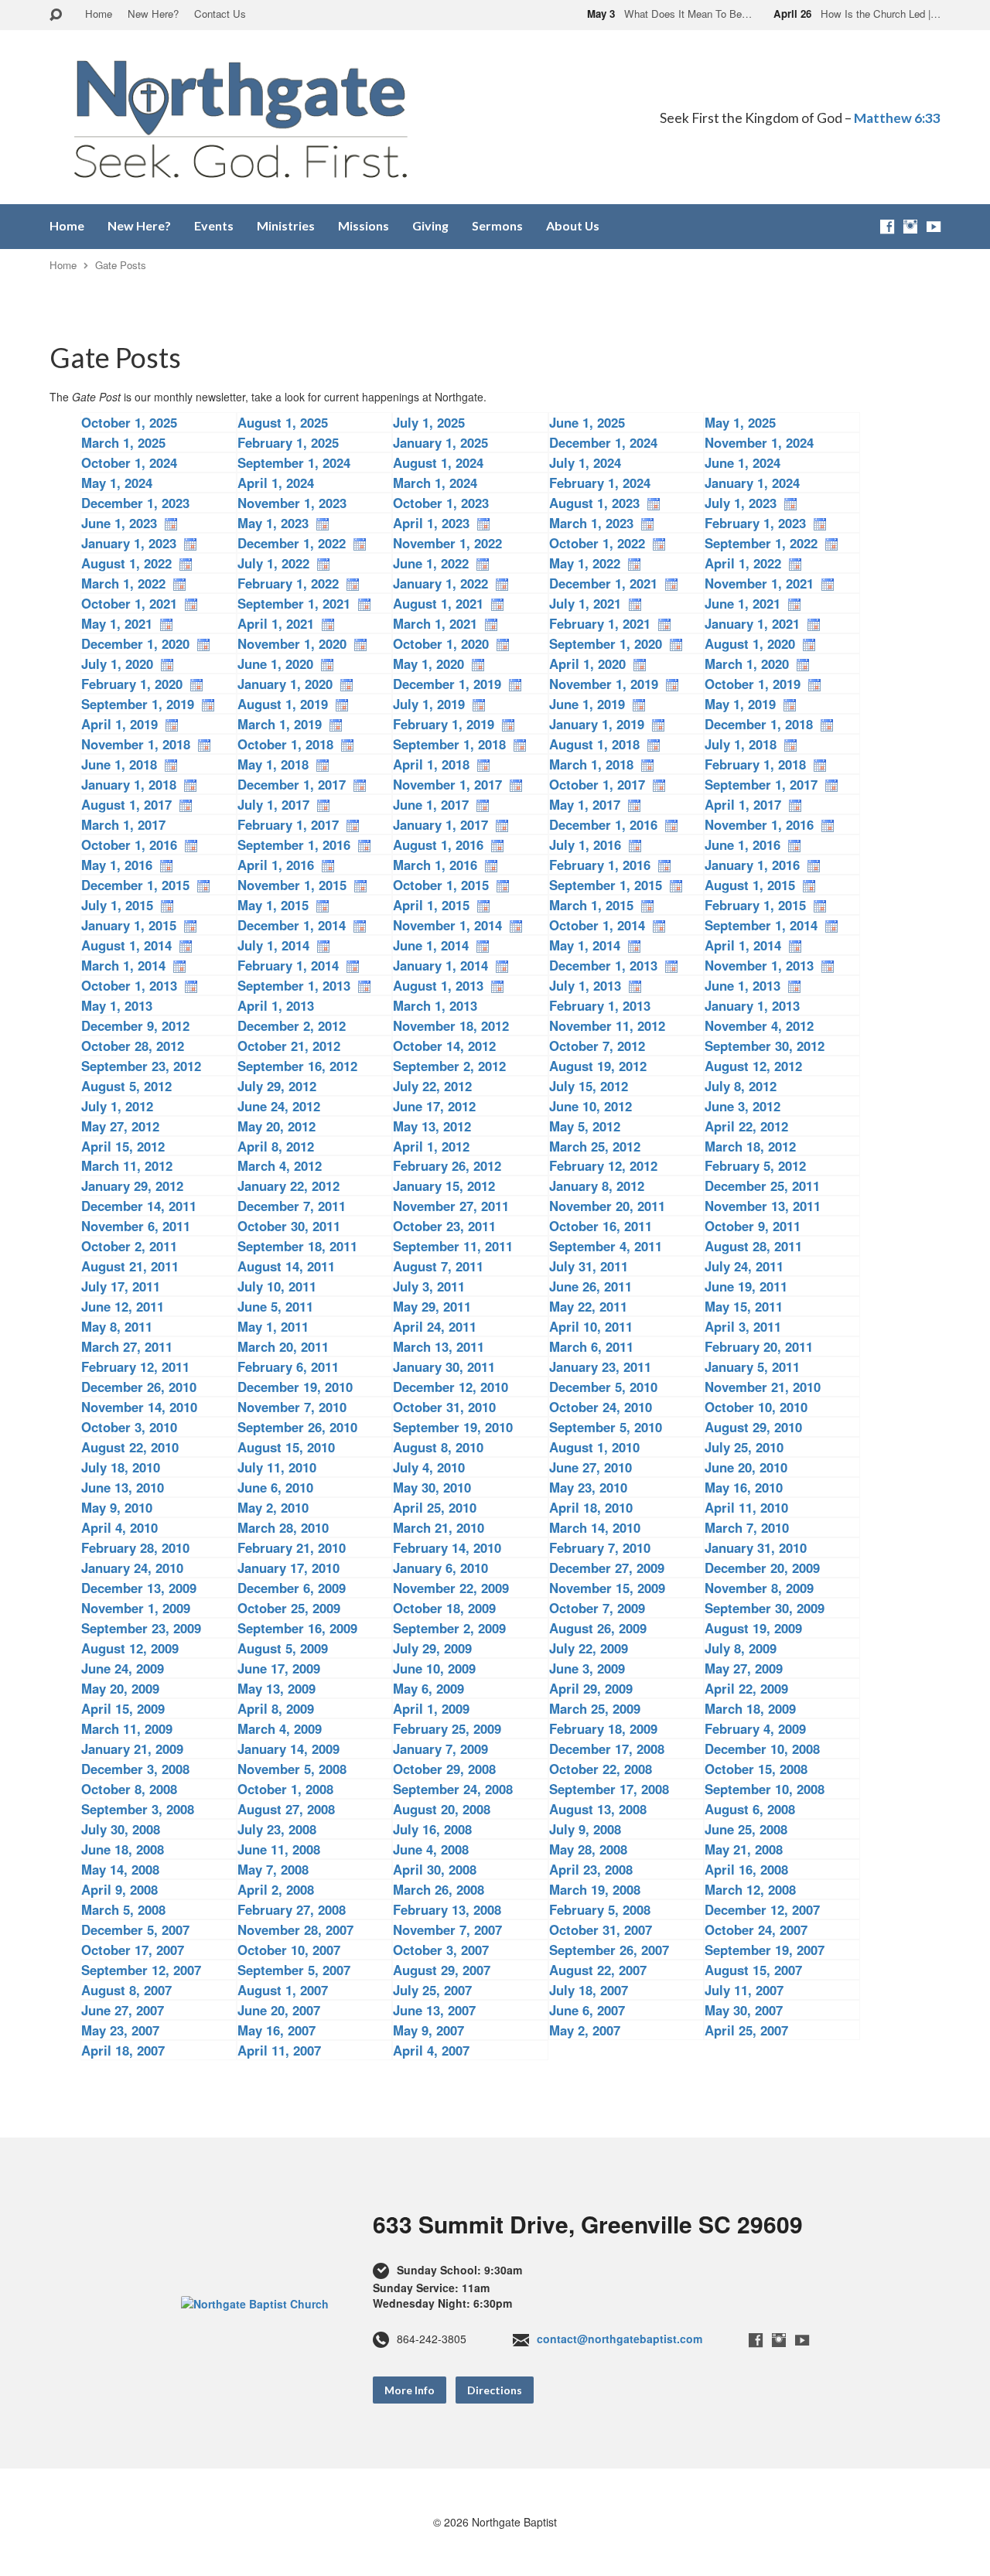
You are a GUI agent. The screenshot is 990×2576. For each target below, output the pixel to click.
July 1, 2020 (117, 664)
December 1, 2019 (447, 684)
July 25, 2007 (432, 1990)
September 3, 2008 (138, 1809)
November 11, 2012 (607, 1025)
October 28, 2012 (133, 1046)
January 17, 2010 (288, 1568)
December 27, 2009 (607, 1568)
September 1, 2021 (294, 603)
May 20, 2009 (120, 1688)
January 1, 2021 (752, 623)
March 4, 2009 (280, 1728)
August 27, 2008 (286, 1809)
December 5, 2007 (135, 1929)
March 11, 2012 (127, 1165)
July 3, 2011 (429, 1286)
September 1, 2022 (761, 543)
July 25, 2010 (744, 1447)
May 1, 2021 (117, 623)
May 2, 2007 (585, 2030)
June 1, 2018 (119, 764)
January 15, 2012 (444, 1186)
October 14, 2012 (444, 1046)
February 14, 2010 (447, 1547)
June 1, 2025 (587, 422)
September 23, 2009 (141, 1628)
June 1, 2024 (742, 462)
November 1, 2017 (447, 784)
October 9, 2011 (753, 1226)
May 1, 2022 (585, 563)
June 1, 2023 (119, 523)
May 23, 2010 (588, 1487)
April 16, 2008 (746, 1869)
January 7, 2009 (440, 1749)
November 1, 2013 (759, 965)
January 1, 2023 (129, 543)
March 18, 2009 (750, 1708)
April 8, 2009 (276, 1708)
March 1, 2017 (123, 824)
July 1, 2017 (273, 804)
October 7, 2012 (597, 1046)
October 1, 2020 (441, 643)
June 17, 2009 (279, 1668)
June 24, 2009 (123, 1668)
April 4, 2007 (431, 2050)
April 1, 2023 (431, 523)
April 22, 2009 (746, 1688)
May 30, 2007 (744, 2010)
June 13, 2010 (123, 1487)
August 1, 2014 (126, 945)
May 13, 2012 (432, 1126)
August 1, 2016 (438, 844)
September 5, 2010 (606, 1427)
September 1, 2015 (606, 885)
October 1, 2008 (285, 1789)
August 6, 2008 (750, 1809)
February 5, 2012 (755, 1165)
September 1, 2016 (294, 844)
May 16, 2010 (744, 1487)
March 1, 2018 (591, 764)
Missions (364, 226)
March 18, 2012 (750, 1146)
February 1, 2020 (132, 684)
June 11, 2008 (279, 1849)
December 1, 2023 (135, 503)
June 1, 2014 (431, 945)
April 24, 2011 (435, 1326)
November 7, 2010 (292, 1407)
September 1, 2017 (761, 784)
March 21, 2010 (439, 1527)
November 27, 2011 (451, 1206)
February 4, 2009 (755, 1728)
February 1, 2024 (600, 483)
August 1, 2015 (750, 885)
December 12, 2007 (762, 1909)
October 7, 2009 (597, 1608)
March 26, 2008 (439, 1889)
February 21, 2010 (292, 1547)
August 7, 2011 (438, 1266)
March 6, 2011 (591, 1346)
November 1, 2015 (292, 885)
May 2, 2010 (273, 1507)
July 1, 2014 (273, 945)
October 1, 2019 (753, 684)
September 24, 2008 (453, 1789)
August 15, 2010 (286, 1447)
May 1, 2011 (273, 1326)
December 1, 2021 (603, 583)
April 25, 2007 (746, 2030)
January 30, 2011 (444, 1366)
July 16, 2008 (432, 1829)
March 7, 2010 (747, 1527)
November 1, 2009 (136, 1608)
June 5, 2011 (275, 1306)
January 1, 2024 (752, 483)
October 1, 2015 (441, 885)
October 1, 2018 (285, 744)
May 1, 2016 (117, 865)
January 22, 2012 (288, 1186)
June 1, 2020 (275, 664)
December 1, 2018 (759, 724)
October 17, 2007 (133, 1950)
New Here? (153, 14)
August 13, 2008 (598, 1809)
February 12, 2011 (135, 1366)
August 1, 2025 (283, 422)
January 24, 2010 (132, 1568)
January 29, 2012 (132, 1186)
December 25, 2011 (762, 1186)
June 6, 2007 (587, 2010)
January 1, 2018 (129, 784)
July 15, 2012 (589, 1086)
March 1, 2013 (435, 1005)
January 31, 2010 (756, 1547)
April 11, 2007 (279, 2050)
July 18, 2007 (589, 1990)
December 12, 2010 (451, 1387)
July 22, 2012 (432, 1086)
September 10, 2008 (765, 1789)
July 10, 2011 (277, 1286)
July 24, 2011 (744, 1266)
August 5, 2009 (283, 1648)
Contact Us (220, 14)
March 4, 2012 (280, 1165)
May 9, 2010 (117, 1507)
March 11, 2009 (127, 1728)
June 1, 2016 (742, 844)
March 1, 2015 (591, 905)
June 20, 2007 (279, 2010)
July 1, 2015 (117, 905)
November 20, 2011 (607, 1206)
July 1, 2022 (273, 563)
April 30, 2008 (435, 1869)
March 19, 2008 (595, 1889)
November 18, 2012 (451, 1025)
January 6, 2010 (440, 1568)
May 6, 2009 (428, 1688)
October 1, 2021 (129, 603)
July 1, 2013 (585, 985)
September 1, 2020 (606, 643)
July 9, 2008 (585, 1829)
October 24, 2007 (756, 1929)
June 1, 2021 (742, 603)
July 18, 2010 (121, 1467)
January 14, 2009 (288, 1749)
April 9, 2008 (119, 1889)
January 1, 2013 (752, 1005)
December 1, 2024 (603, 442)
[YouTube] (934, 227)
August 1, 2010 (594, 1447)
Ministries (286, 226)
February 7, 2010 (600, 1547)
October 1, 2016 (129, 844)
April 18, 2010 (591, 1507)
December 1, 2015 (135, 885)
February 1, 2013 (600, 1005)
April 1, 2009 (431, 1708)
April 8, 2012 (276, 1146)
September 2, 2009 (449, 1628)
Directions (495, 2390)
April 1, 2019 (119, 724)
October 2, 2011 (129, 1246)
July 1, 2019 (429, 704)
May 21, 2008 (744, 1849)
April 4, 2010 (119, 1527)
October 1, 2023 (441, 503)
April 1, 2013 (276, 1005)
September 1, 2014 (761, 925)
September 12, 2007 (141, 1970)
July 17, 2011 (121, 1286)
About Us (573, 226)
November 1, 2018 (136, 744)
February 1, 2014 (288, 965)
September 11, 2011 (453, 1246)
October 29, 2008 (444, 1769)
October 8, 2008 (129, 1789)
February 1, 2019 (444, 724)
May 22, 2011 (588, 1306)
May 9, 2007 (428, 2030)
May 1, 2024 (117, 483)
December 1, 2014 (292, 925)
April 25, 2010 (435, 1507)
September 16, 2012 (297, 1066)
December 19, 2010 (295, 1387)
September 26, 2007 (609, 1950)
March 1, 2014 (123, 965)
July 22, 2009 (589, 1648)
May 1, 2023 (273, 523)
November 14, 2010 (139, 1407)
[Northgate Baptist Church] (255, 2302)
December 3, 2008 (135, 1769)
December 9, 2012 (135, 1025)
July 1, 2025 (429, 422)
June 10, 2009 (434, 1668)
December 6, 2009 (292, 1588)
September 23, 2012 (141, 1066)
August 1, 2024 (438, 462)
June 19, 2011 (746, 1286)
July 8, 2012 (741, 1086)
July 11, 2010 (277, 1467)
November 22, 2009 (451, 1588)
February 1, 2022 (288, 583)
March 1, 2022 (123, 583)
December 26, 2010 (139, 1387)
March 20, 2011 (283, 1346)
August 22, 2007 (598, 1970)
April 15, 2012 (123, 1146)
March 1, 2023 (591, 523)
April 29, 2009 (591, 1688)
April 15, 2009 (123, 1708)
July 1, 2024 (585, 462)
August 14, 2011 (286, 1266)
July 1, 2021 (585, 603)
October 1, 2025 (129, 422)
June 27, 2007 (123, 2010)
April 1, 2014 (743, 945)
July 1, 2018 (741, 744)
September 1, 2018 (449, 744)
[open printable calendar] (654, 503)
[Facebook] (887, 227)
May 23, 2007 (120, 2030)
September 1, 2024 (294, 462)
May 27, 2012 (120, 1126)
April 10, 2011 (591, 1326)
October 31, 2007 (601, 1929)
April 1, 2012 (431, 1146)
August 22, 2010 (130, 1447)
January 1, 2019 (597, 724)
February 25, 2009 (447, 1728)
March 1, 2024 (435, 483)
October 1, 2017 (597, 784)
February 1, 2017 (288, 824)
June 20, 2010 (746, 1467)
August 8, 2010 (438, 1447)
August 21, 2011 (130, 1266)
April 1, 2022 (743, 563)
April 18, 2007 (123, 2050)
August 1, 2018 (594, 744)
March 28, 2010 (283, 1527)
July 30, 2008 (121, 1829)
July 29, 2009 (432, 1648)
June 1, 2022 (431, 563)
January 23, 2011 (600, 1366)
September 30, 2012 (765, 1046)
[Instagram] (910, 227)
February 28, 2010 (135, 1547)
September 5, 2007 (294, 1970)
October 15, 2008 (756, 1769)
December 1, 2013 (603, 965)
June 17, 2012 (434, 1106)
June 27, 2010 (591, 1467)
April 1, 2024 (276, 483)
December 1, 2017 (292, 784)
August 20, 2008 (442, 1809)
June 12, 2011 (123, 1306)
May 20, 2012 (277, 1126)
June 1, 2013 (742, 985)
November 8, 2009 (759, 1588)
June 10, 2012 (591, 1106)
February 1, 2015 (755, 905)
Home (99, 14)
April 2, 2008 (276, 1889)
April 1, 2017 (743, 804)
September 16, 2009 (297, 1628)
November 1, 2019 (604, 684)
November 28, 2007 (295, 1929)
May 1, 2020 (428, 664)
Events (214, 226)
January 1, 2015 (129, 925)
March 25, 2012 (595, 1146)
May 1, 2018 (273, 764)
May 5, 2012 (585, 1126)
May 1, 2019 (740, 704)
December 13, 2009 (139, 1588)
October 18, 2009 (444, 1608)
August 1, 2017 (126, 804)
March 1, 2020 (747, 664)
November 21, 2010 (763, 1387)
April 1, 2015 (431, 905)
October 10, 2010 (756, 1407)
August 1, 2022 (126, 563)
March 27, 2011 (127, 1346)
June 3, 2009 (587, 1668)
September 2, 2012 (449, 1066)
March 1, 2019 (280, 724)
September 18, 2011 (297, 1246)
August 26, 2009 (598, 1628)
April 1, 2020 (587, 664)
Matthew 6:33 (897, 118)
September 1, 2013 (294, 985)
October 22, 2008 (601, 1769)
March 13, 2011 (439, 1346)
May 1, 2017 (585, 804)
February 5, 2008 (600, 1909)
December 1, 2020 (135, 643)
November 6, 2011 (136, 1226)
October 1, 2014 (597, 925)
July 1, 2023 (741, 503)
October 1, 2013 (129, 985)
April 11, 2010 (746, 1507)
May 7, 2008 (273, 1869)
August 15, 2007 (753, 1970)
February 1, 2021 (600, 623)
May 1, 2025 (740, 422)
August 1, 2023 (594, 503)
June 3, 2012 (742, 1106)
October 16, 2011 (601, 1226)
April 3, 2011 (743, 1326)
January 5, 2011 (752, 1366)
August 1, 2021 (438, 603)
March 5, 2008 (123, 1909)
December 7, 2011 (292, 1206)
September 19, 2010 (453, 1427)
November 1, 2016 (759, 824)
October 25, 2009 (289, 1608)
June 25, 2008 (746, 1829)
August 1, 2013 (438, 985)
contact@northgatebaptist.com (620, 2339)
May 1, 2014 (585, 945)
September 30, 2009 (765, 1608)
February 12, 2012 (603, 1165)
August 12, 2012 (753, 1066)
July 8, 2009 (741, 1648)
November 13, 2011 (763, 1206)
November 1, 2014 (447, 925)
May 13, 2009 (277, 1688)
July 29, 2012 (277, 1086)
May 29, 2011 (432, 1306)
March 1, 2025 (123, 442)
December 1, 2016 (603, 824)
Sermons (497, 226)
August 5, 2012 (126, 1086)
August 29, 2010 (753, 1427)
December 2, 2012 (292, 1025)
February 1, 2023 (755, 523)
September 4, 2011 (606, 1246)
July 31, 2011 (589, 1266)
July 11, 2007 (744, 1990)
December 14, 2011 (139, 1206)
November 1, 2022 (447, 543)
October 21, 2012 (289, 1046)
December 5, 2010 (603, 1387)
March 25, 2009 (595, 1708)
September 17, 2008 (609, 1789)
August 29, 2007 (442, 1970)
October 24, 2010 (601, 1407)
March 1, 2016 (435, 865)
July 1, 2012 (117, 1106)
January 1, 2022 (440, 583)
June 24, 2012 (279, 1106)
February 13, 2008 (447, 1909)
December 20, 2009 (762, 1568)
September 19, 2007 (765, 1950)
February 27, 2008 (292, 1909)
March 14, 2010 (595, 1527)
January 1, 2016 (752, 865)
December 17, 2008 (607, 1749)
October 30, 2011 (289, 1226)
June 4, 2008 (431, 1849)
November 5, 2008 (292, 1769)
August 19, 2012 (598, 1066)
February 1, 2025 (288, 442)
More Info (410, 2390)
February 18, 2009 (603, 1728)
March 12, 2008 (750, 1889)
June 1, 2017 (431, 804)
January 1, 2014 (440, 965)
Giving (430, 226)
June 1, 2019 (587, 704)
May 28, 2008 (588, 1849)
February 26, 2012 (447, 1165)
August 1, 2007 (283, 1990)
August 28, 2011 (753, 1246)
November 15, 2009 (607, 1588)
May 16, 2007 (277, 2030)
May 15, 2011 (744, 1306)
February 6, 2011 (288, 1366)
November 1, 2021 (759, 583)
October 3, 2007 (441, 1950)
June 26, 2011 (591, 1286)
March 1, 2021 (435, 623)
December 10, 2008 (762, 1749)
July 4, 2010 (429, 1467)
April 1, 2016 (276, 865)
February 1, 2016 (600, 865)
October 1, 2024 (129, 462)
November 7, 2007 (447, 1929)
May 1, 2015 (273, 905)
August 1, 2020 (750, 643)
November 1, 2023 (292, 503)
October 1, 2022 (597, 543)
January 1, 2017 (440, 824)
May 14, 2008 (120, 1869)
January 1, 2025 (440, 442)
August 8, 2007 (126, 1990)
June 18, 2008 (123, 1849)
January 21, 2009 (132, 1749)
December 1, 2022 (292, 543)
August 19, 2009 (753, 1628)
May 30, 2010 (432, 1487)
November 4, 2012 (759, 1025)
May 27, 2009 (744, 1668)
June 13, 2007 (434, 2010)
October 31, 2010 (444, 1407)
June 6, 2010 (275, 1487)
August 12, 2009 (130, 1648)
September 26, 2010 (297, 1427)
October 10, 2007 (289, 1950)
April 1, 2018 (431, 764)
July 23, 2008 (277, 1829)
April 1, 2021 (276, 623)
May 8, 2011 (117, 1326)
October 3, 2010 (129, 1427)
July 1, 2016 (585, 844)
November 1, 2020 (292, 643)
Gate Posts (121, 265)
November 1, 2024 (759, 442)
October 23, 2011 (444, 1226)
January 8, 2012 (597, 1186)
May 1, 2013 (117, 1005)
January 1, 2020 (285, 684)
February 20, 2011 (759, 1346)
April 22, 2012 (746, 1126)
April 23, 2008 (591, 1869)
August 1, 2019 (283, 704)
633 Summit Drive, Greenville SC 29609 (588, 2224)
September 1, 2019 (138, 704)
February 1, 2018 (755, 764)
